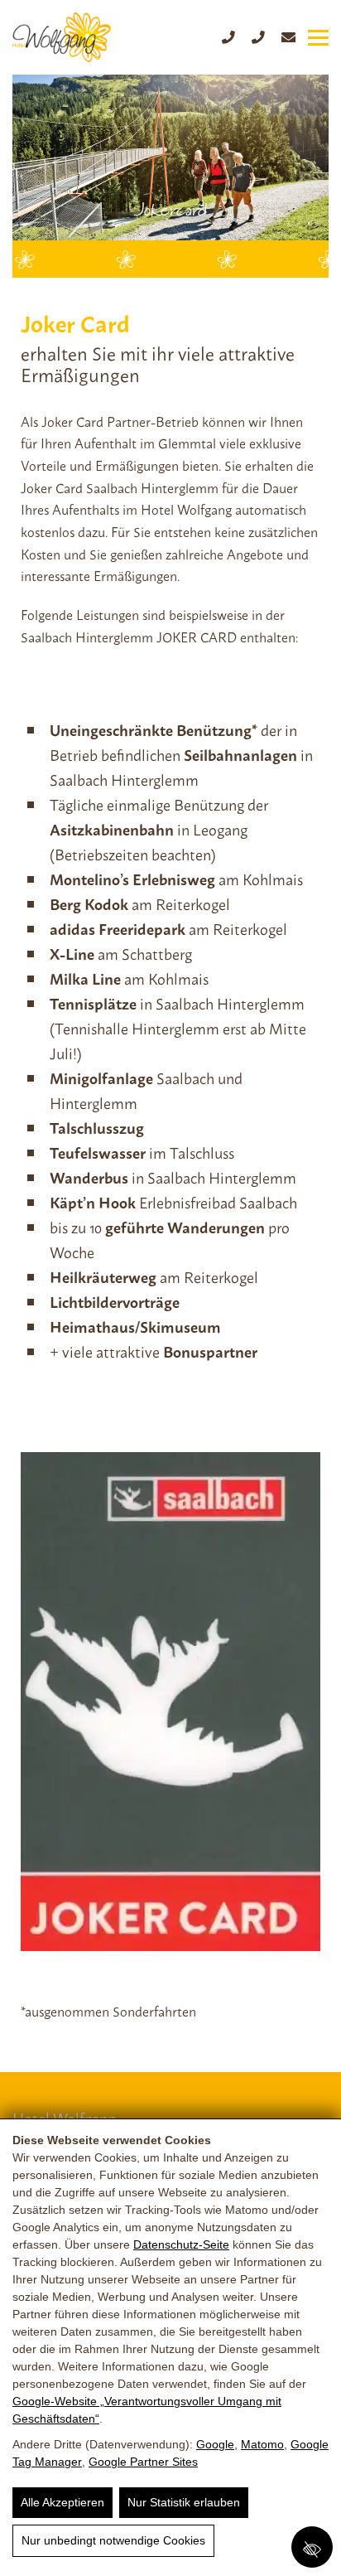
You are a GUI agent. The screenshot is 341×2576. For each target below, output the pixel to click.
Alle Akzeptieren (62, 2502)
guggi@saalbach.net (288, 38)
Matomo (262, 2444)
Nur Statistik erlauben (184, 2502)
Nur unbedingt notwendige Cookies (113, 2540)
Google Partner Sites (143, 2462)
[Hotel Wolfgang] (62, 37)
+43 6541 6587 (228, 37)
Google (215, 2444)
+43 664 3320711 (258, 37)
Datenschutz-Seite (181, 2244)
